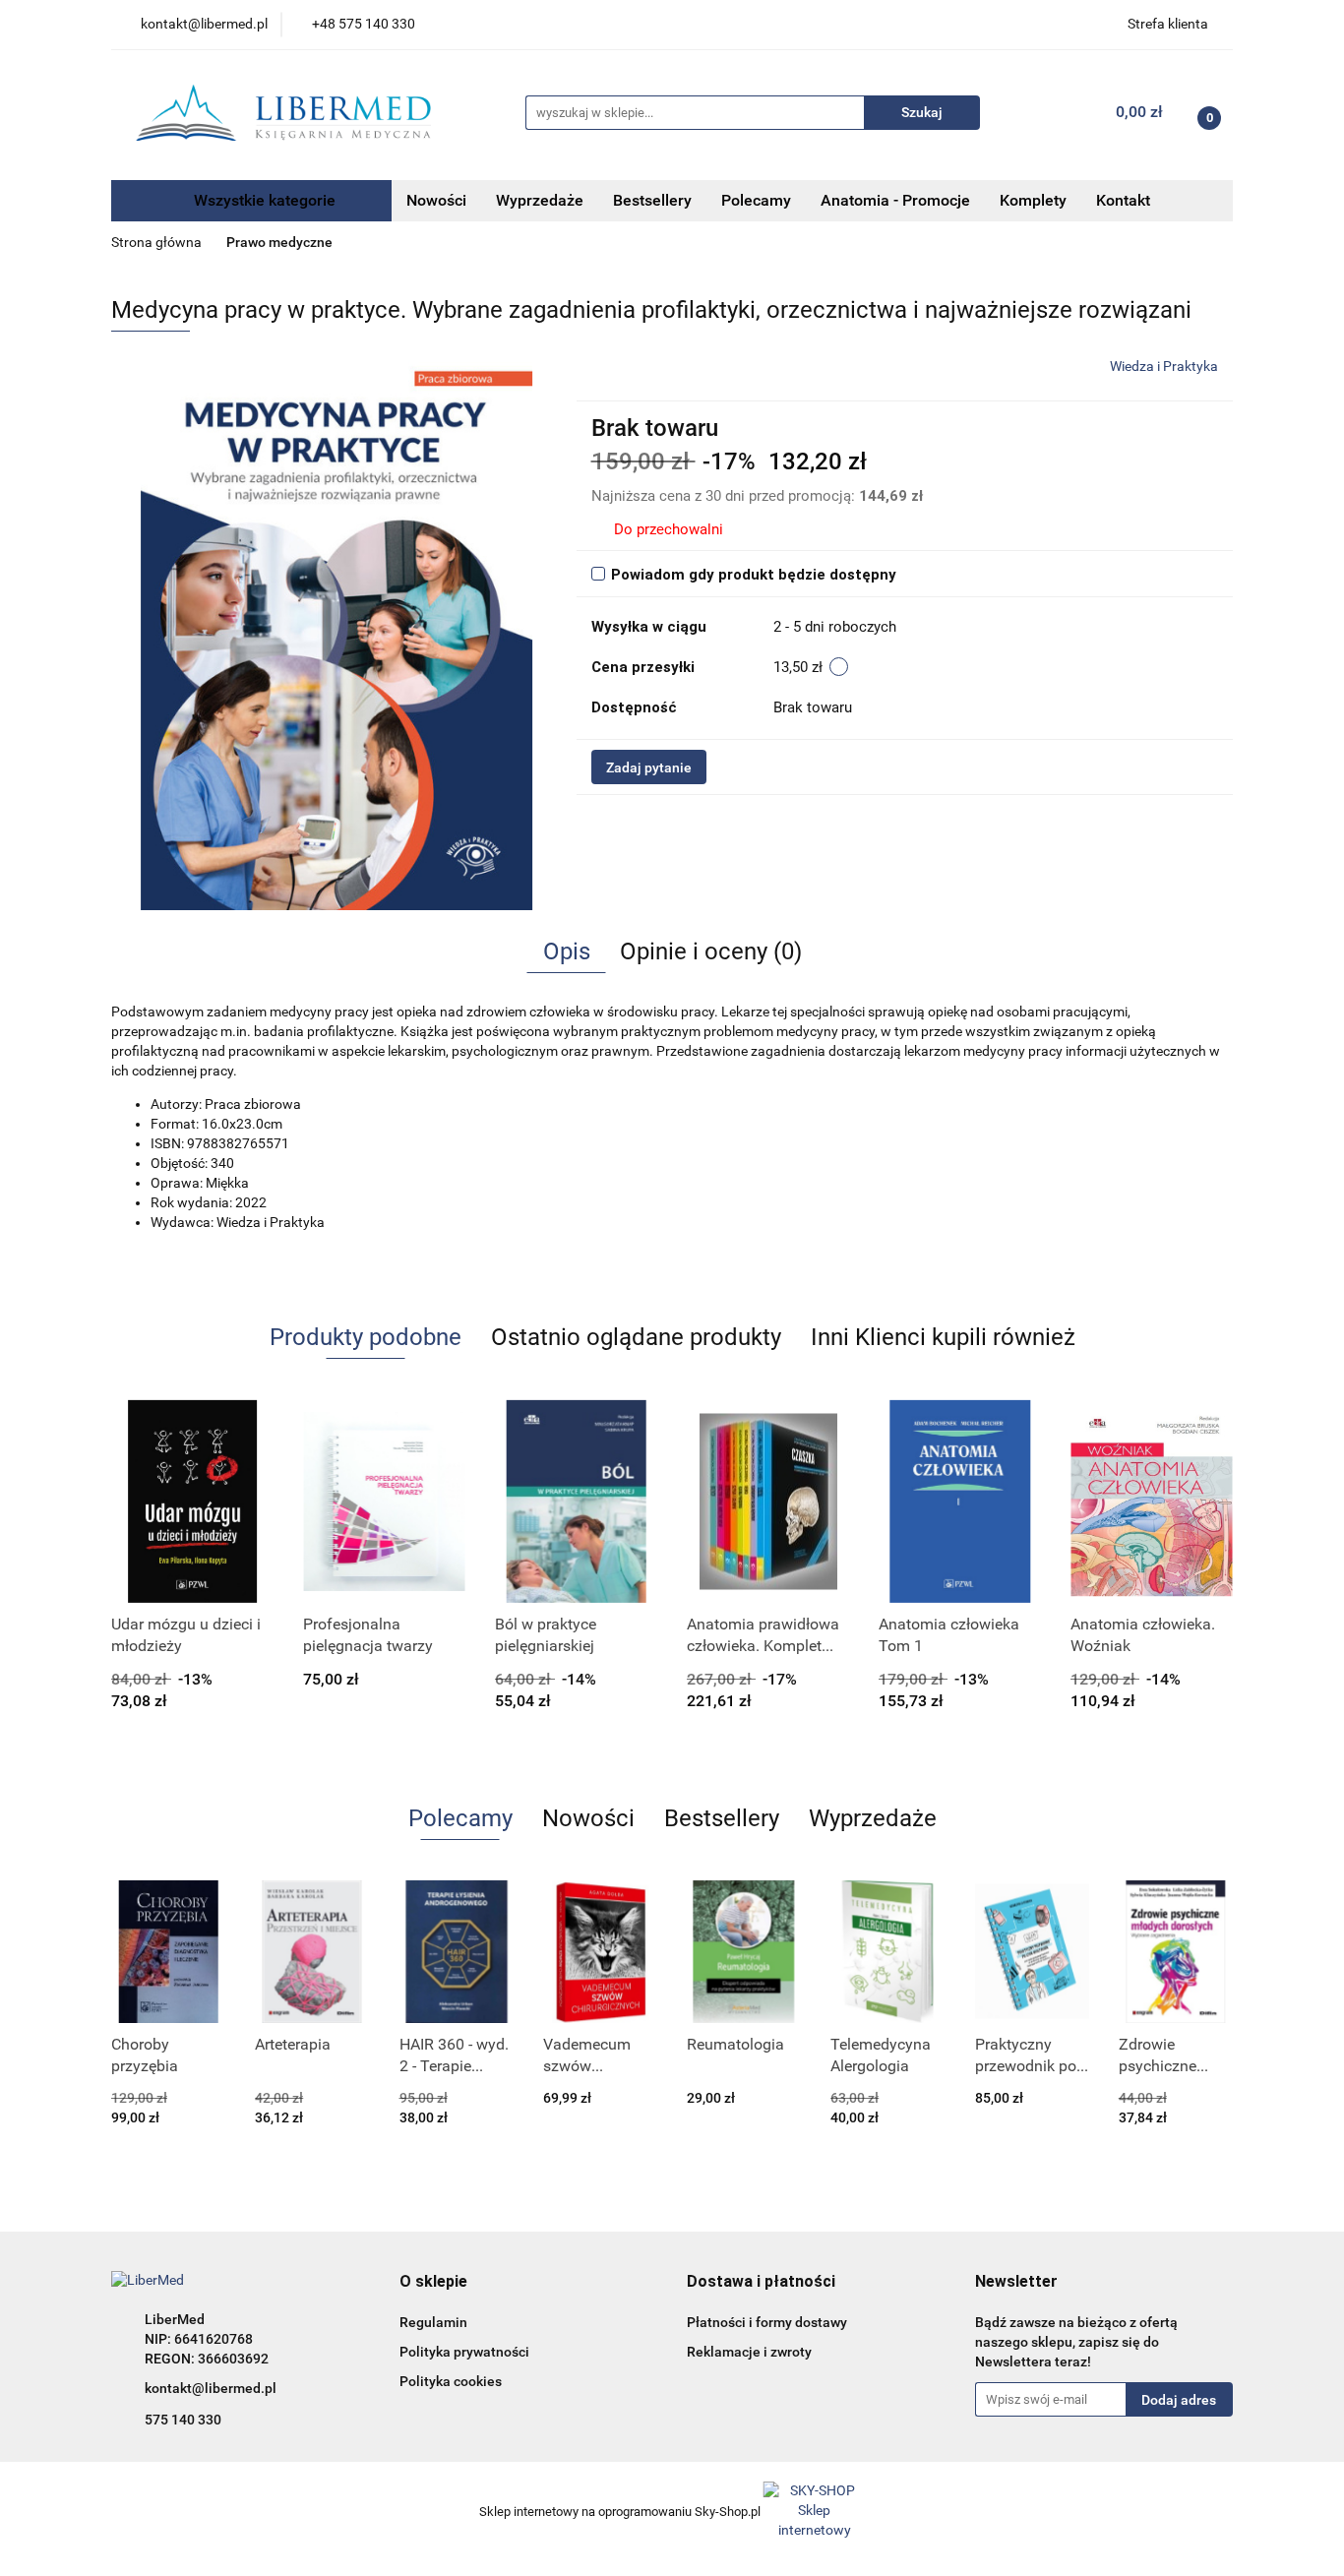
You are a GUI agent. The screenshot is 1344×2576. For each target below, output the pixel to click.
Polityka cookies (451, 2381)
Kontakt (1123, 200)
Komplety (1033, 200)
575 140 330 (183, 2420)
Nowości (436, 200)
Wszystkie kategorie (263, 200)
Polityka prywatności (464, 2352)
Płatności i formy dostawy (767, 2322)
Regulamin (433, 2322)
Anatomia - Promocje (895, 200)
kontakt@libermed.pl (211, 2388)
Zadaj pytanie (649, 767)
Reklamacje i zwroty (749, 2352)
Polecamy (756, 200)
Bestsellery (652, 200)
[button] (433, 2282)
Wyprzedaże (540, 200)
